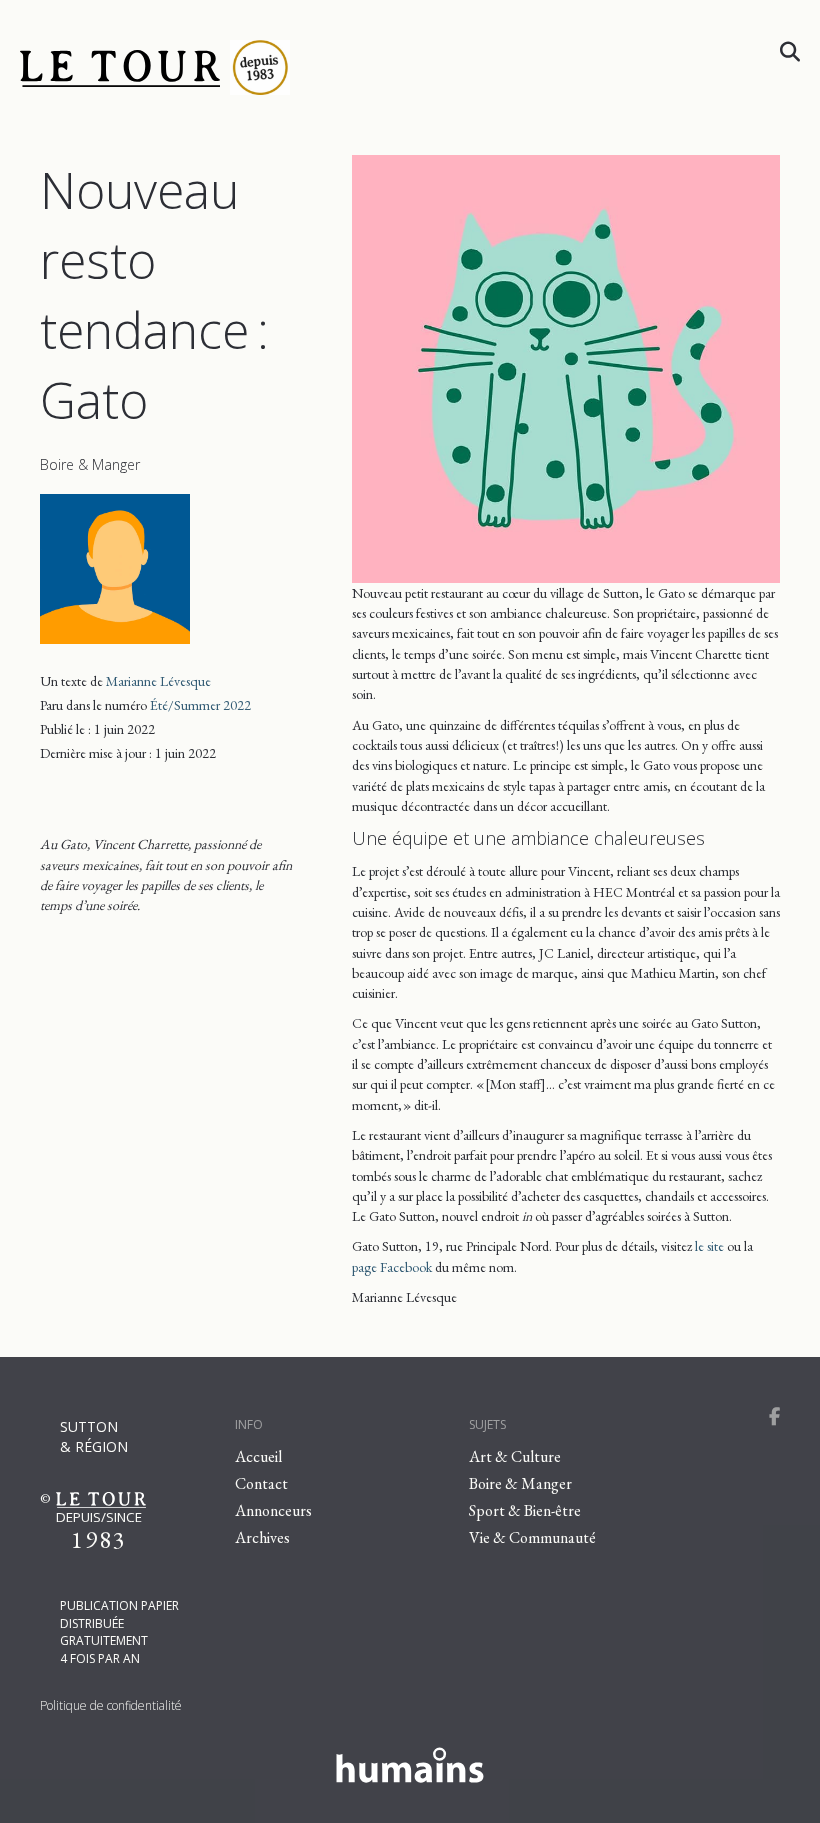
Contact (261, 1483)
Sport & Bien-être (525, 1510)
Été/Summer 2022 (200, 705)
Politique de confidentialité (111, 1705)
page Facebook (392, 1267)
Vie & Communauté (532, 1537)
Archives (262, 1537)
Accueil (258, 1456)
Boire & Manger (90, 464)
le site (709, 1246)
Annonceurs (273, 1510)
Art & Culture (515, 1456)
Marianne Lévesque (158, 681)
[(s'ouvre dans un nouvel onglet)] (410, 1762)
